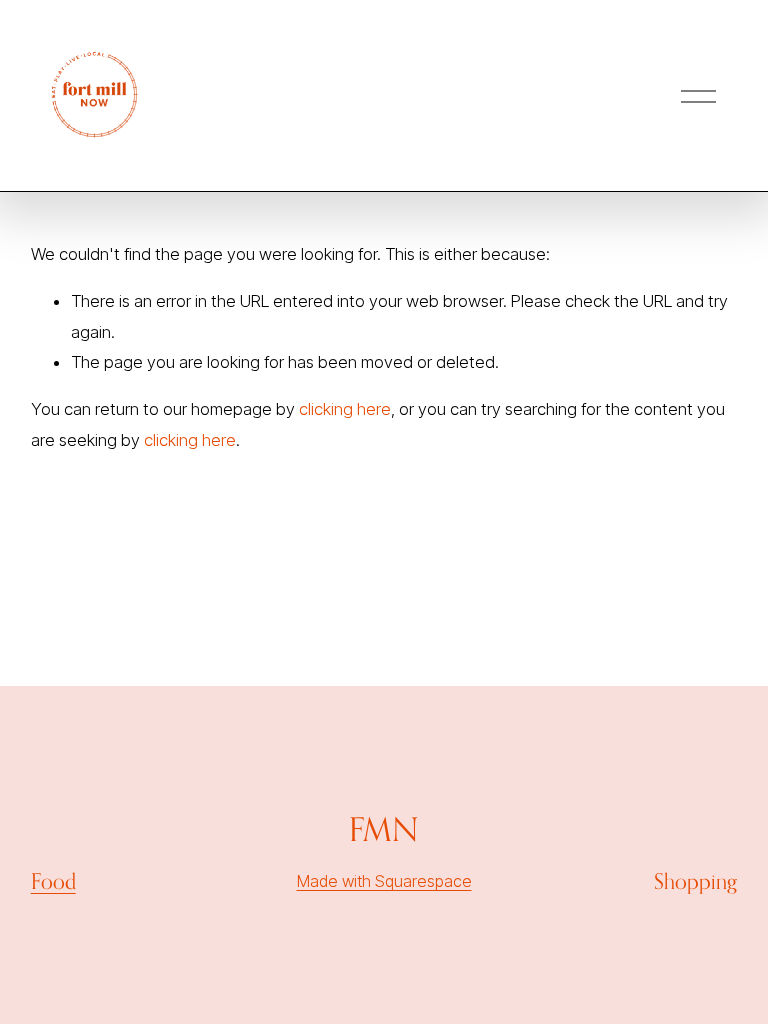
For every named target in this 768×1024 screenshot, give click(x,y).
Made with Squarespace (384, 881)
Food (53, 881)
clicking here (345, 409)
